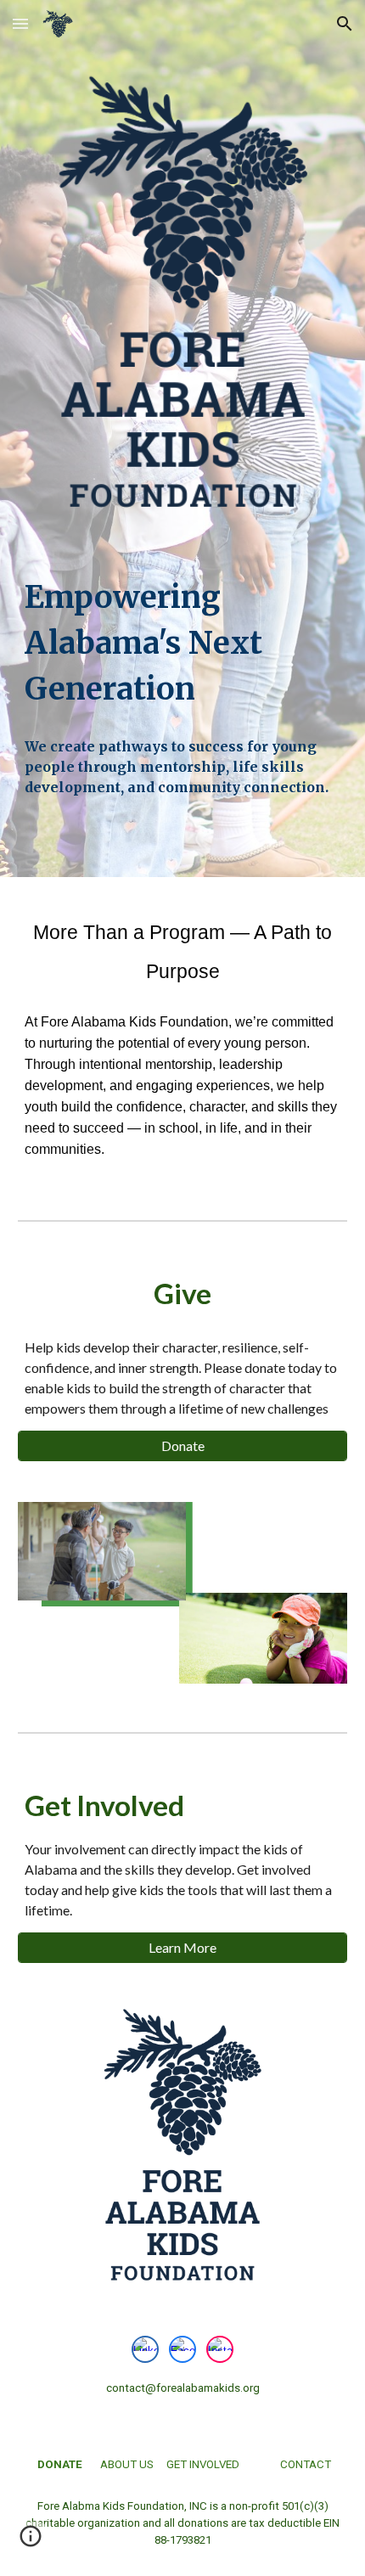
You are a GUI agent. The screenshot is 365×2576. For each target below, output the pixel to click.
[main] (183, 644)
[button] (20, 23)
